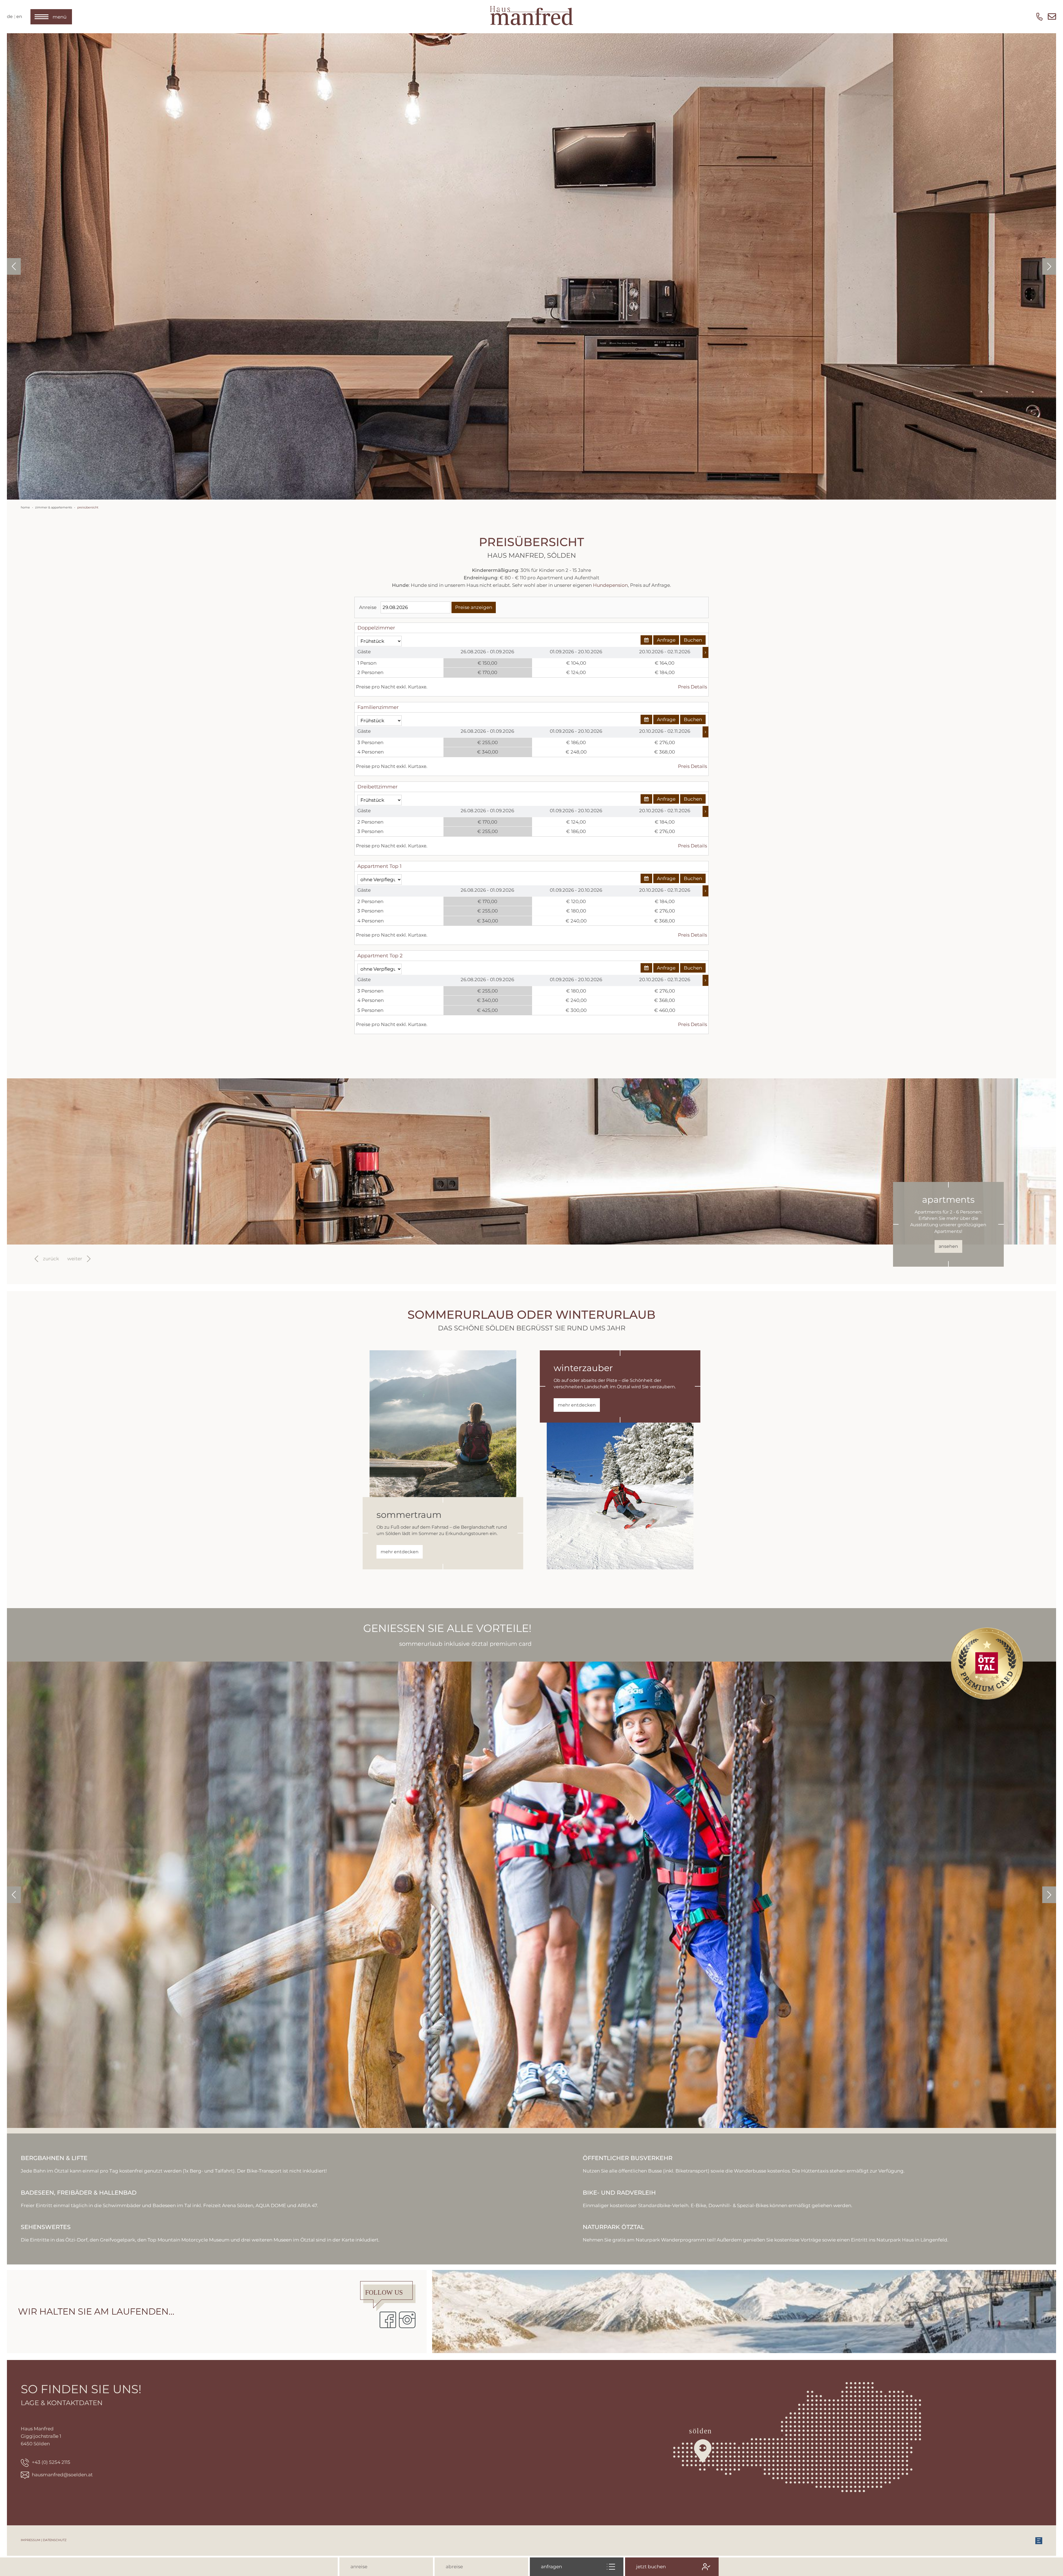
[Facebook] (388, 2320)
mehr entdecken (400, 1552)
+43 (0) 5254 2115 (51, 2462)
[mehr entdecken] (443, 1424)
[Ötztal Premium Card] (987, 1663)
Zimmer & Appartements (54, 507)
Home (25, 507)
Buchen (693, 640)
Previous (14, 266)
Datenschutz (55, 2540)
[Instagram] (407, 2320)
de (10, 16)
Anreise (368, 607)
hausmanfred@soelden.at (62, 2475)
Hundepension (610, 585)
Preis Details (692, 687)
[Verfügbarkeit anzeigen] (646, 640)
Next (1049, 266)
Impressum (31, 2540)
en (19, 16)
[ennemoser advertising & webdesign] (1039, 2540)
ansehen (948, 1246)
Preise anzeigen (474, 607)
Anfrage (666, 640)
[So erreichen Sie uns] (797, 2437)
